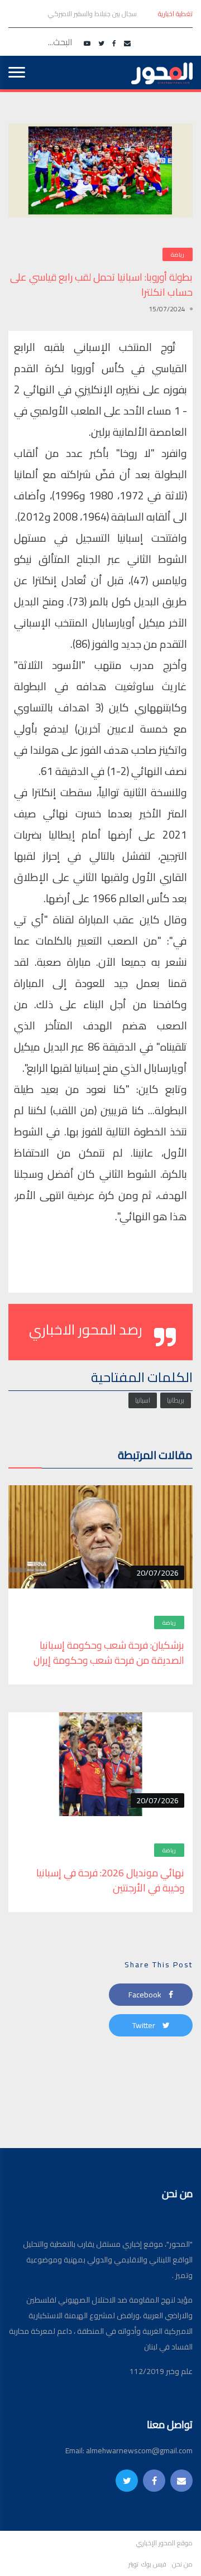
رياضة (178, 255)
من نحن (182, 2564)
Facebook (146, 1995)
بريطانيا (176, 1400)
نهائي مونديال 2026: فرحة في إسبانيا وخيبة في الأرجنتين (110, 1880)
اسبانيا (143, 1400)
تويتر (133, 2564)
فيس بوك (154, 2564)
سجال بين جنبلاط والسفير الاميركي (92, 14)
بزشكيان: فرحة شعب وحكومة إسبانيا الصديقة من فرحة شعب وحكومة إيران (109, 1653)
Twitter (145, 2025)
